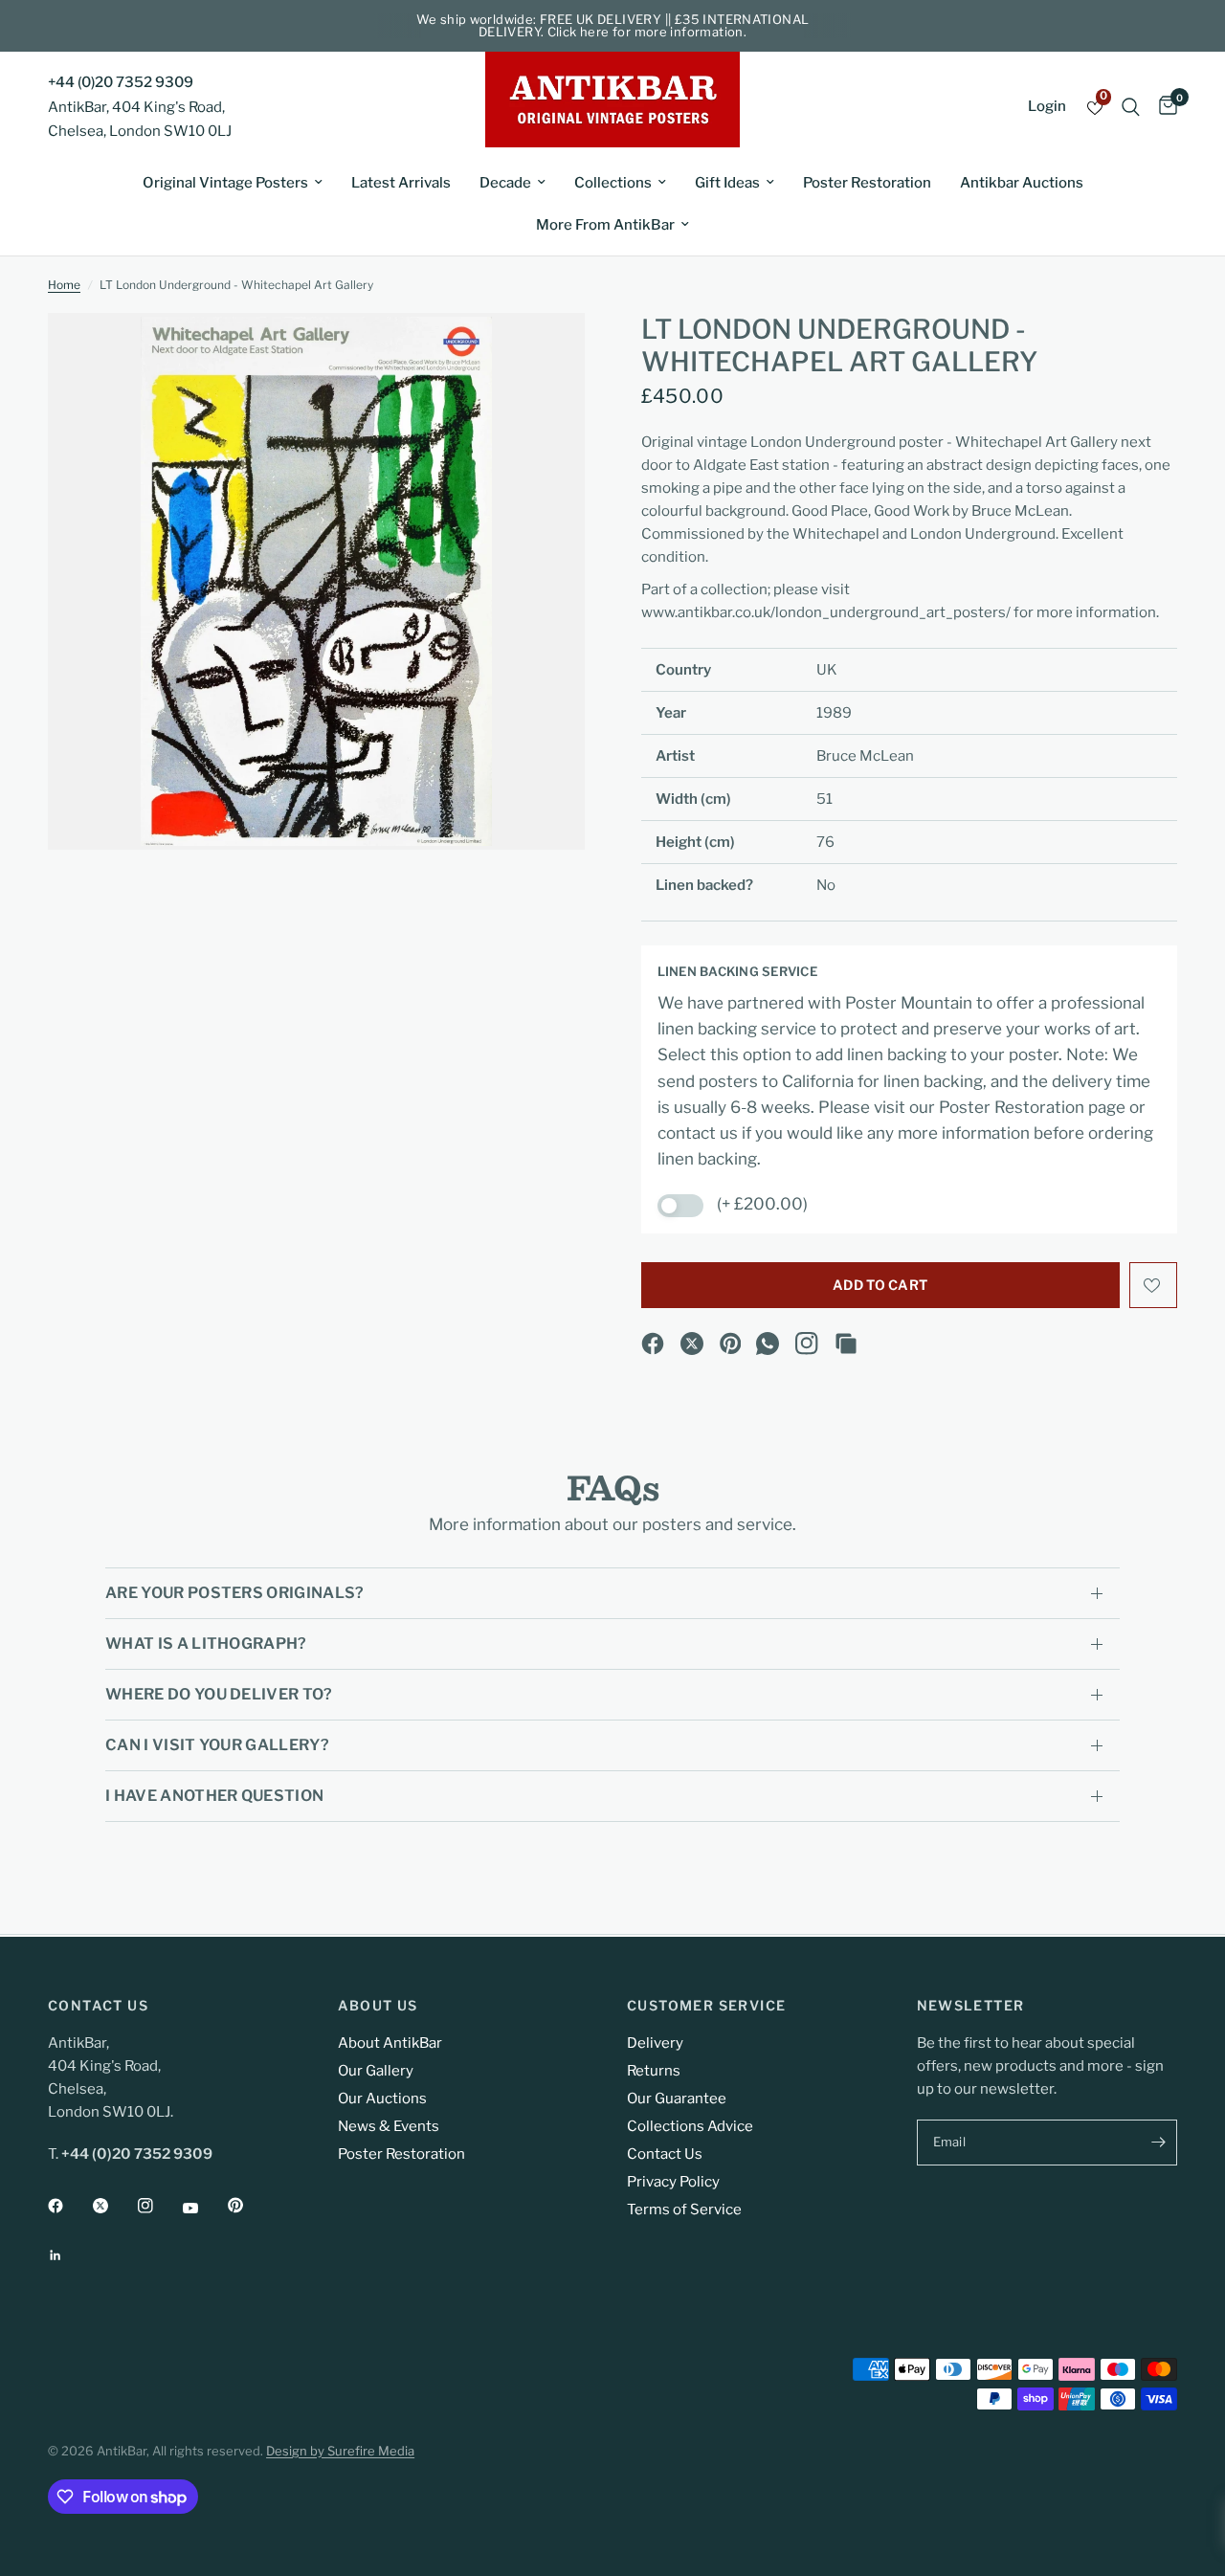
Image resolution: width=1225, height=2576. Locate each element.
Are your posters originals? (235, 1593)
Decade (505, 183)
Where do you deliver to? (219, 1694)
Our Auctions (382, 2099)
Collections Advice (690, 2126)
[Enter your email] (1158, 2143)
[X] (692, 1344)
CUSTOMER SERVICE (706, 2006)
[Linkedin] (69, 2255)
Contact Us (665, 2154)
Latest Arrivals (401, 183)
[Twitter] (114, 2206)
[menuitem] (233, 183)
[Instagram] (807, 1344)
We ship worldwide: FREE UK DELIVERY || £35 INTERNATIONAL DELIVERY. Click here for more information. (613, 25)
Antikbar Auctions (1022, 183)
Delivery (655, 2043)
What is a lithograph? (206, 1643)
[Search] (1131, 107)
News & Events (389, 2126)
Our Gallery (376, 2071)
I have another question (214, 1796)
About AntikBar (390, 2043)
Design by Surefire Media (340, 2451)
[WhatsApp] (768, 1344)
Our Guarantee (677, 2099)
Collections (613, 183)
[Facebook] (653, 1344)
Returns (654, 2071)
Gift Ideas (727, 183)
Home (64, 285)
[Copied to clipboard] (846, 1344)
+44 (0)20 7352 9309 (121, 82)
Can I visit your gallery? (217, 1745)
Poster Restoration (867, 183)
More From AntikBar (605, 225)
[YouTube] (204, 2209)
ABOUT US (378, 2006)
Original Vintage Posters (225, 183)
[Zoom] (545, 353)
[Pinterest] (731, 1344)
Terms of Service (684, 2210)
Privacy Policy (673, 2182)
